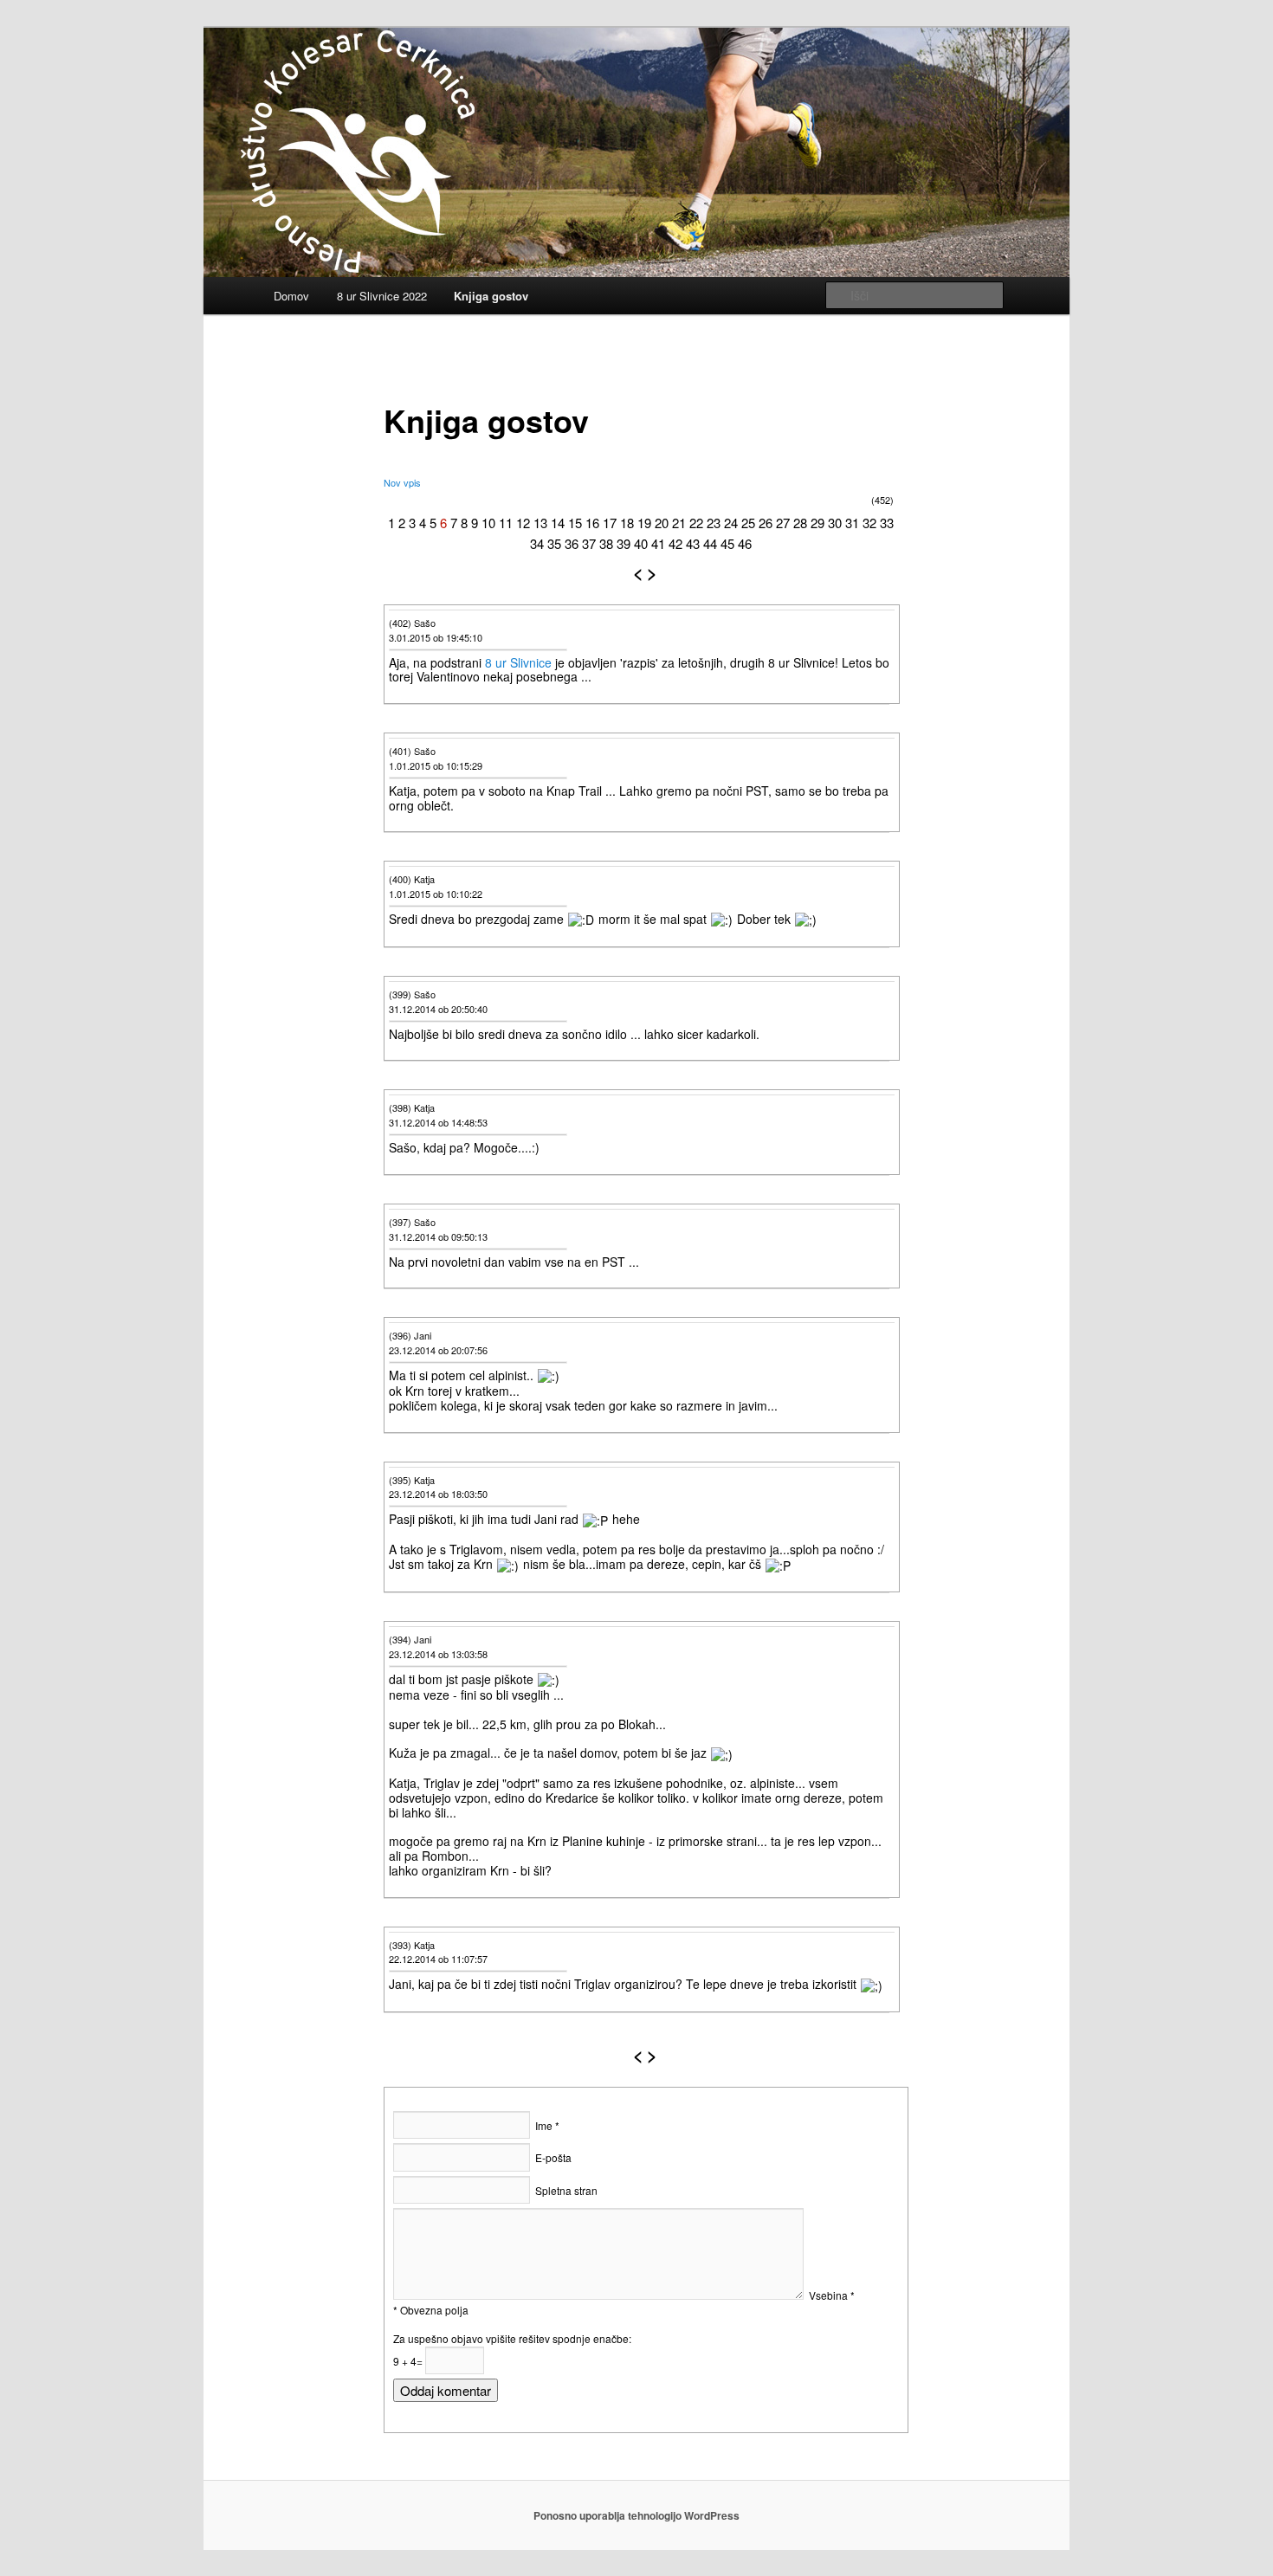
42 (675, 543)
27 (783, 523)
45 (727, 543)
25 (748, 523)
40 (641, 543)
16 (592, 523)
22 (696, 523)
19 (644, 523)
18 (627, 523)
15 (575, 523)
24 (731, 523)
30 (835, 523)
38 (606, 543)
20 (662, 523)
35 (554, 543)
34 (537, 543)
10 (488, 523)
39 (624, 543)
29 (817, 523)
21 (679, 523)
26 (766, 523)
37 (589, 543)
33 (887, 523)
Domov (291, 296)
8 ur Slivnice (518, 662)
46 (745, 543)
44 (710, 543)
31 (852, 523)
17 (610, 523)
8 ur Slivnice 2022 (382, 296)
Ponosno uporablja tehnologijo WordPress (636, 2515)
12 (523, 523)
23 (714, 523)
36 (572, 543)
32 (869, 523)
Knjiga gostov (491, 296)
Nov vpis (402, 482)
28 (800, 523)
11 (506, 523)
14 (558, 523)
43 (693, 543)
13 (540, 523)
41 (658, 543)
